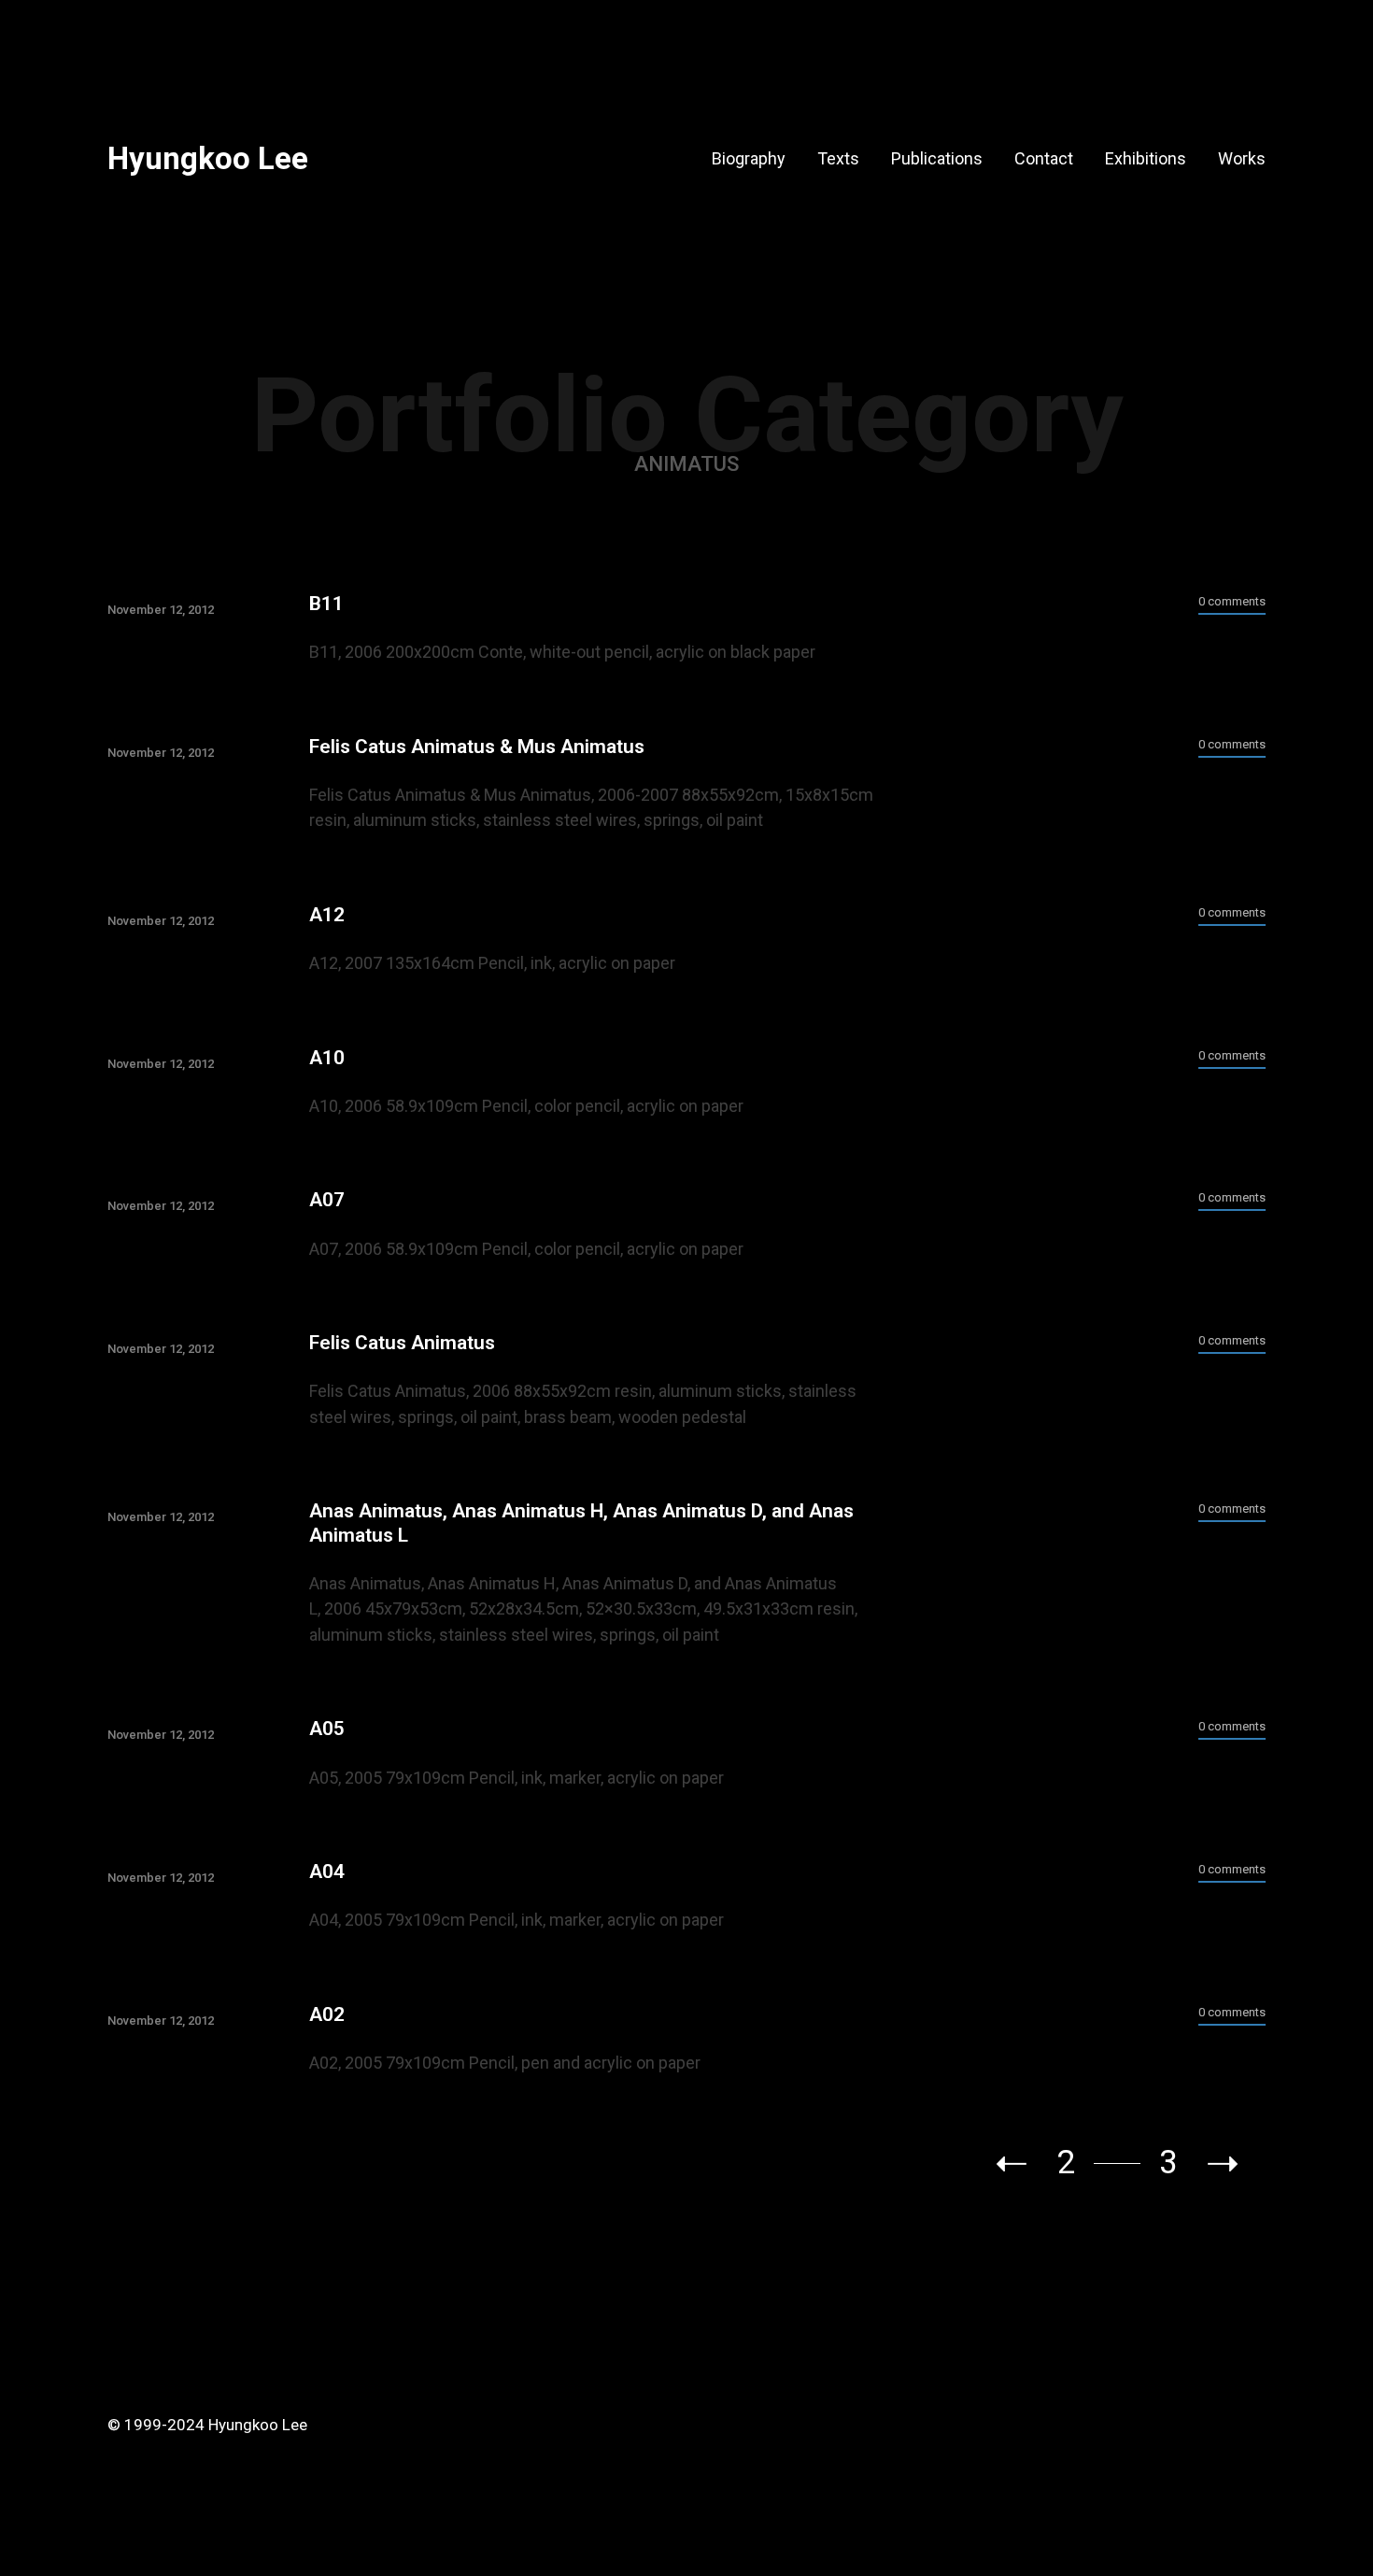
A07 (327, 1200)
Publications (937, 158)
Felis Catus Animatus (402, 1343)
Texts (838, 158)
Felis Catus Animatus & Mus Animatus (477, 747)
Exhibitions (1146, 158)
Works (1242, 158)
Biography (749, 158)
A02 (327, 2014)
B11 (326, 604)
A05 (327, 1729)
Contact (1044, 158)
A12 (327, 915)
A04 (327, 1872)
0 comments (1232, 601)
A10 (327, 1058)
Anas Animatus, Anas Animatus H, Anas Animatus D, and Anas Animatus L (581, 1523)
